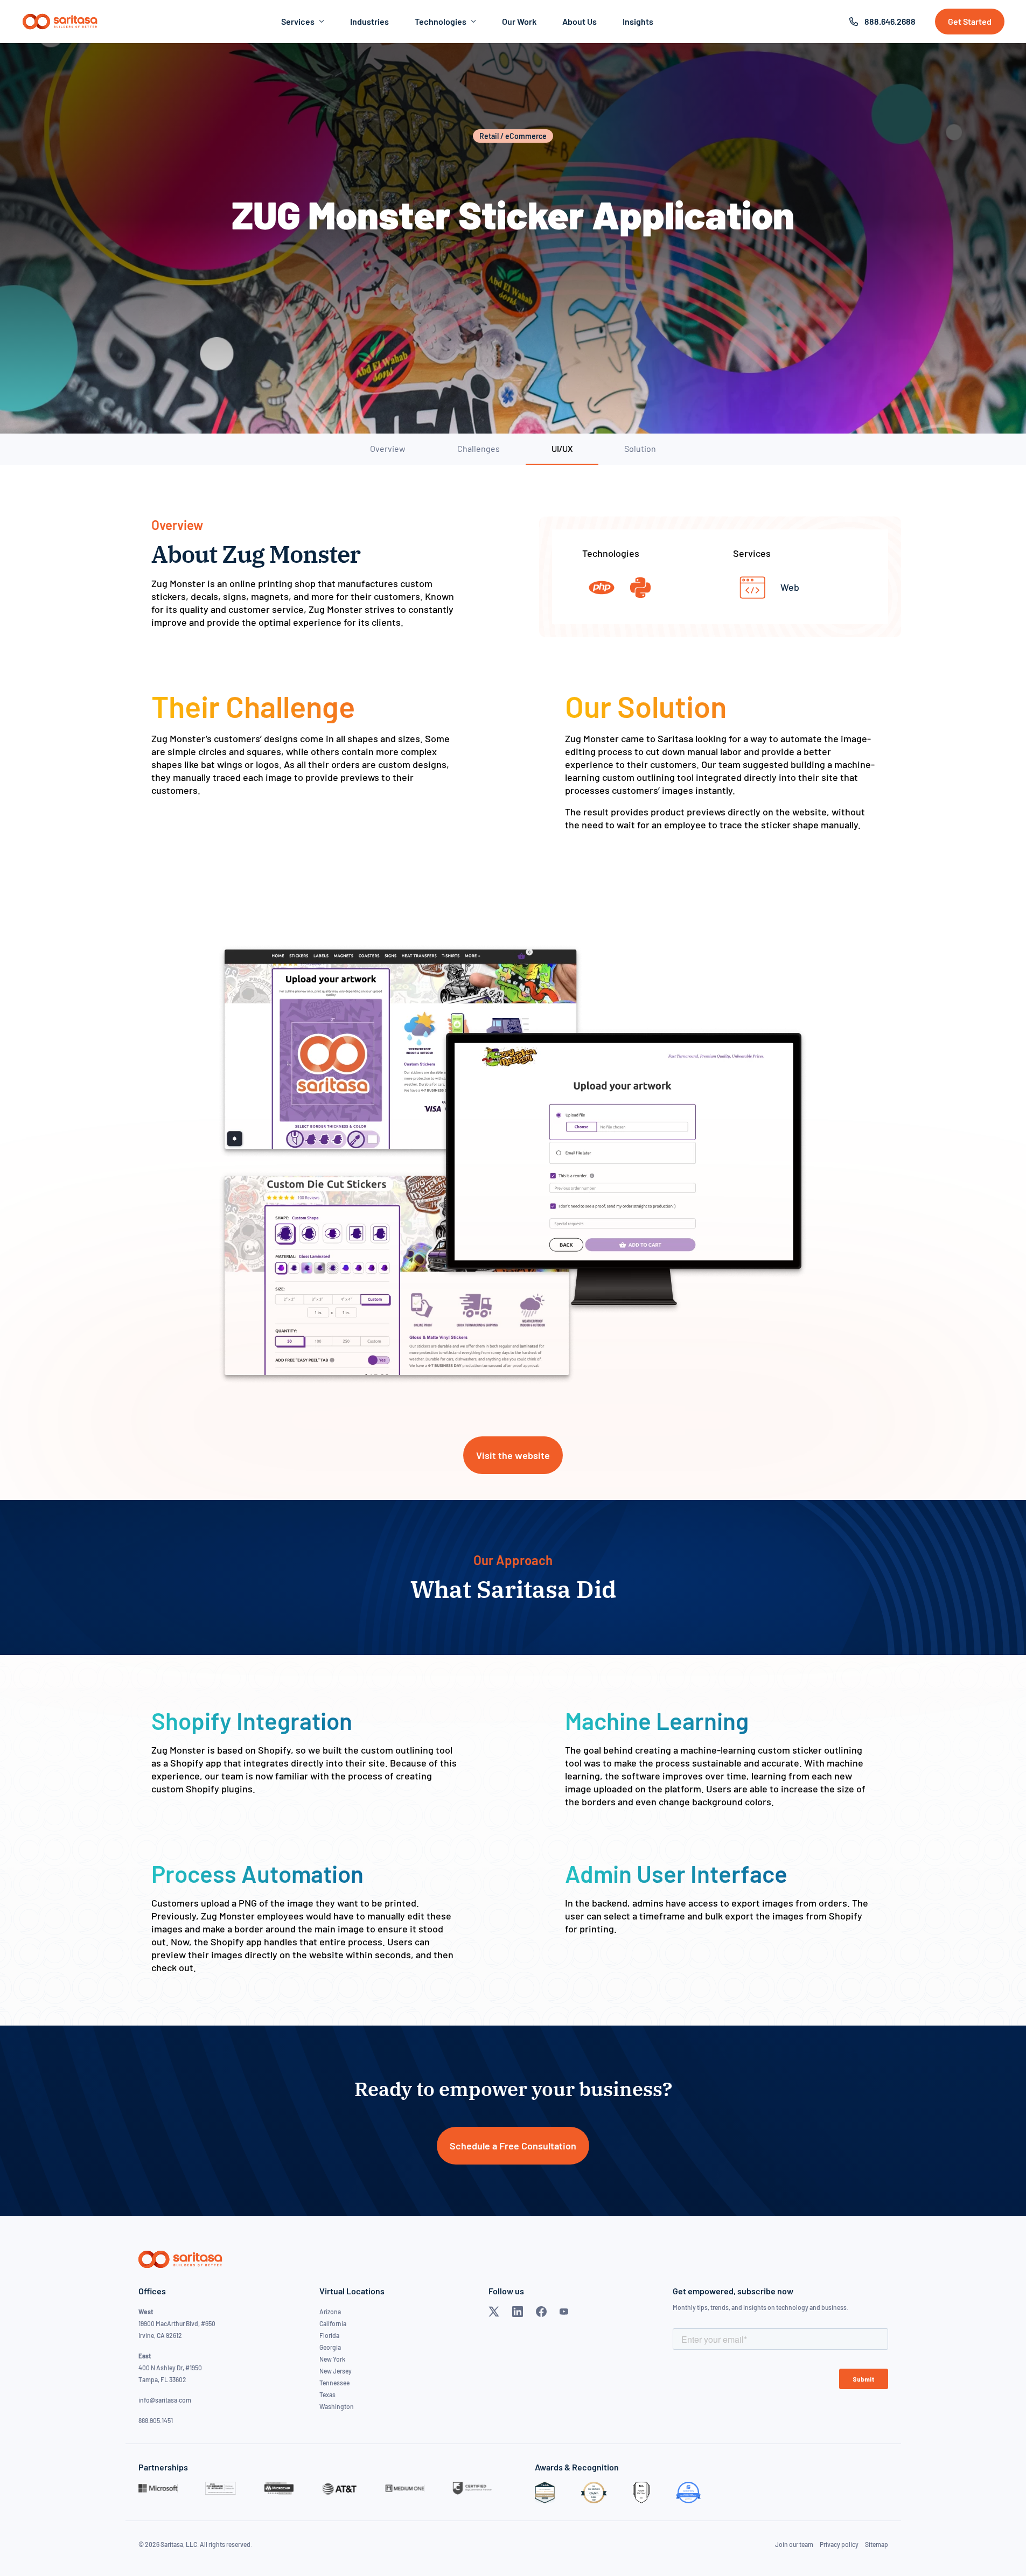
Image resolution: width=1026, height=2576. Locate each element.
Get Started (970, 21)
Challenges (479, 448)
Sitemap (877, 2544)
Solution (640, 448)
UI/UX (562, 448)
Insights (638, 21)
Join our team (794, 2544)
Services (298, 21)
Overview (388, 448)
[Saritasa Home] (60, 22)
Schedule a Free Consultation (513, 2146)
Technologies (441, 21)
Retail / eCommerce (513, 136)
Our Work (519, 21)
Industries (369, 21)
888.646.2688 (890, 21)
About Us (580, 21)
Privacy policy (839, 2544)
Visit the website (513, 1455)
